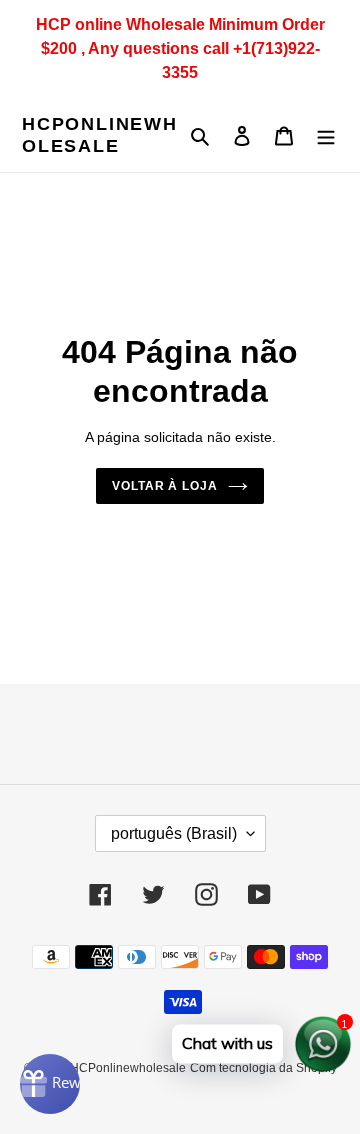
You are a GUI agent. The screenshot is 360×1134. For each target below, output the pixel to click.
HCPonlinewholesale (100, 135)
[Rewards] (50, 1084)
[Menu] (326, 135)
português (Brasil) (174, 833)
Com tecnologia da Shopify (263, 1068)
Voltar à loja (165, 486)
